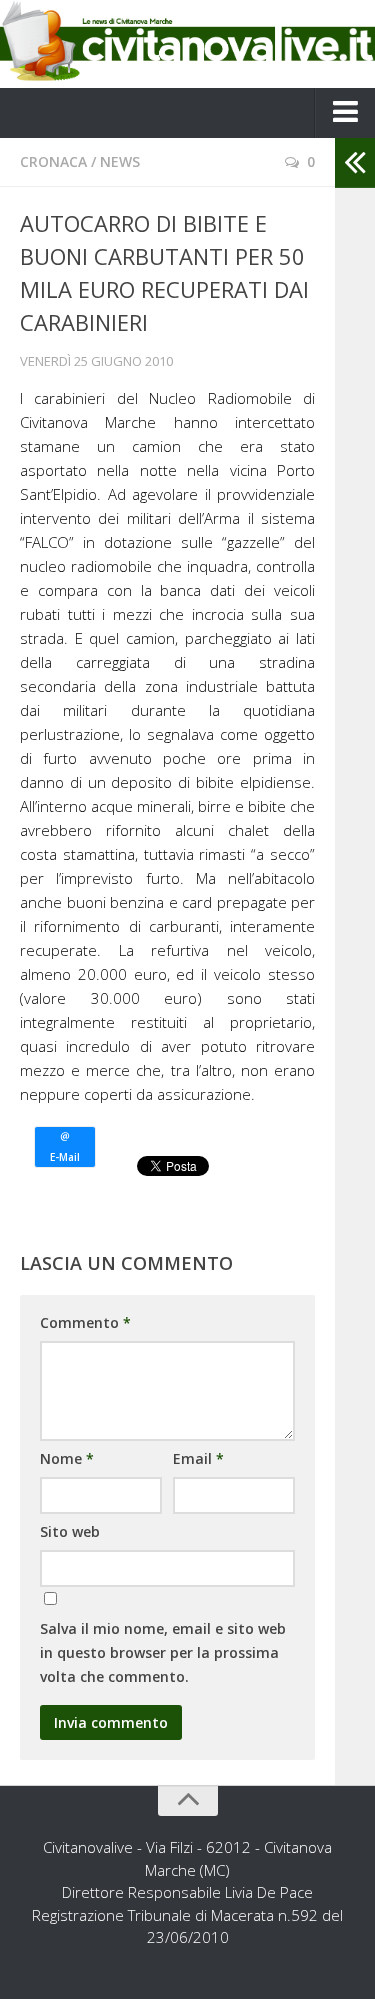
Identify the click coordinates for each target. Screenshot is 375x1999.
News (120, 161)
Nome (67, 1458)
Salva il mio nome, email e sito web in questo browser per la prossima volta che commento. (163, 1652)
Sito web (70, 1531)
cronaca (53, 161)
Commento (85, 1322)
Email (198, 1458)
